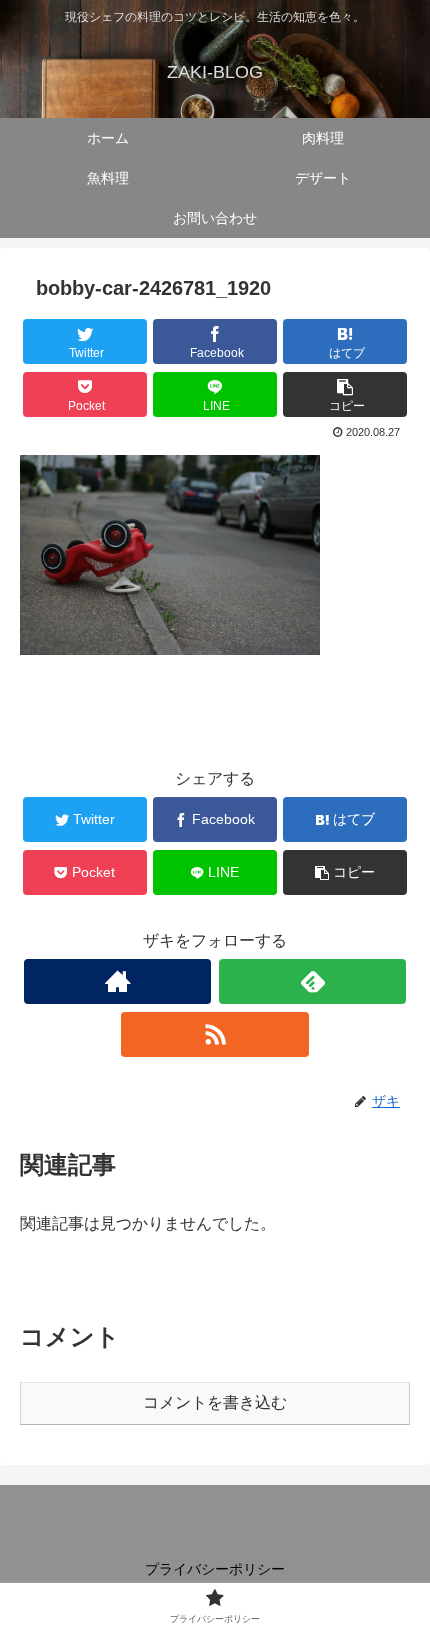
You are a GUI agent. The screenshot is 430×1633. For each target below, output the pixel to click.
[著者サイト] (117, 981)
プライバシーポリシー (215, 1569)
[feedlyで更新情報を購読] (312, 981)
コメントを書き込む (215, 1402)
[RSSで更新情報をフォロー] (214, 1034)
